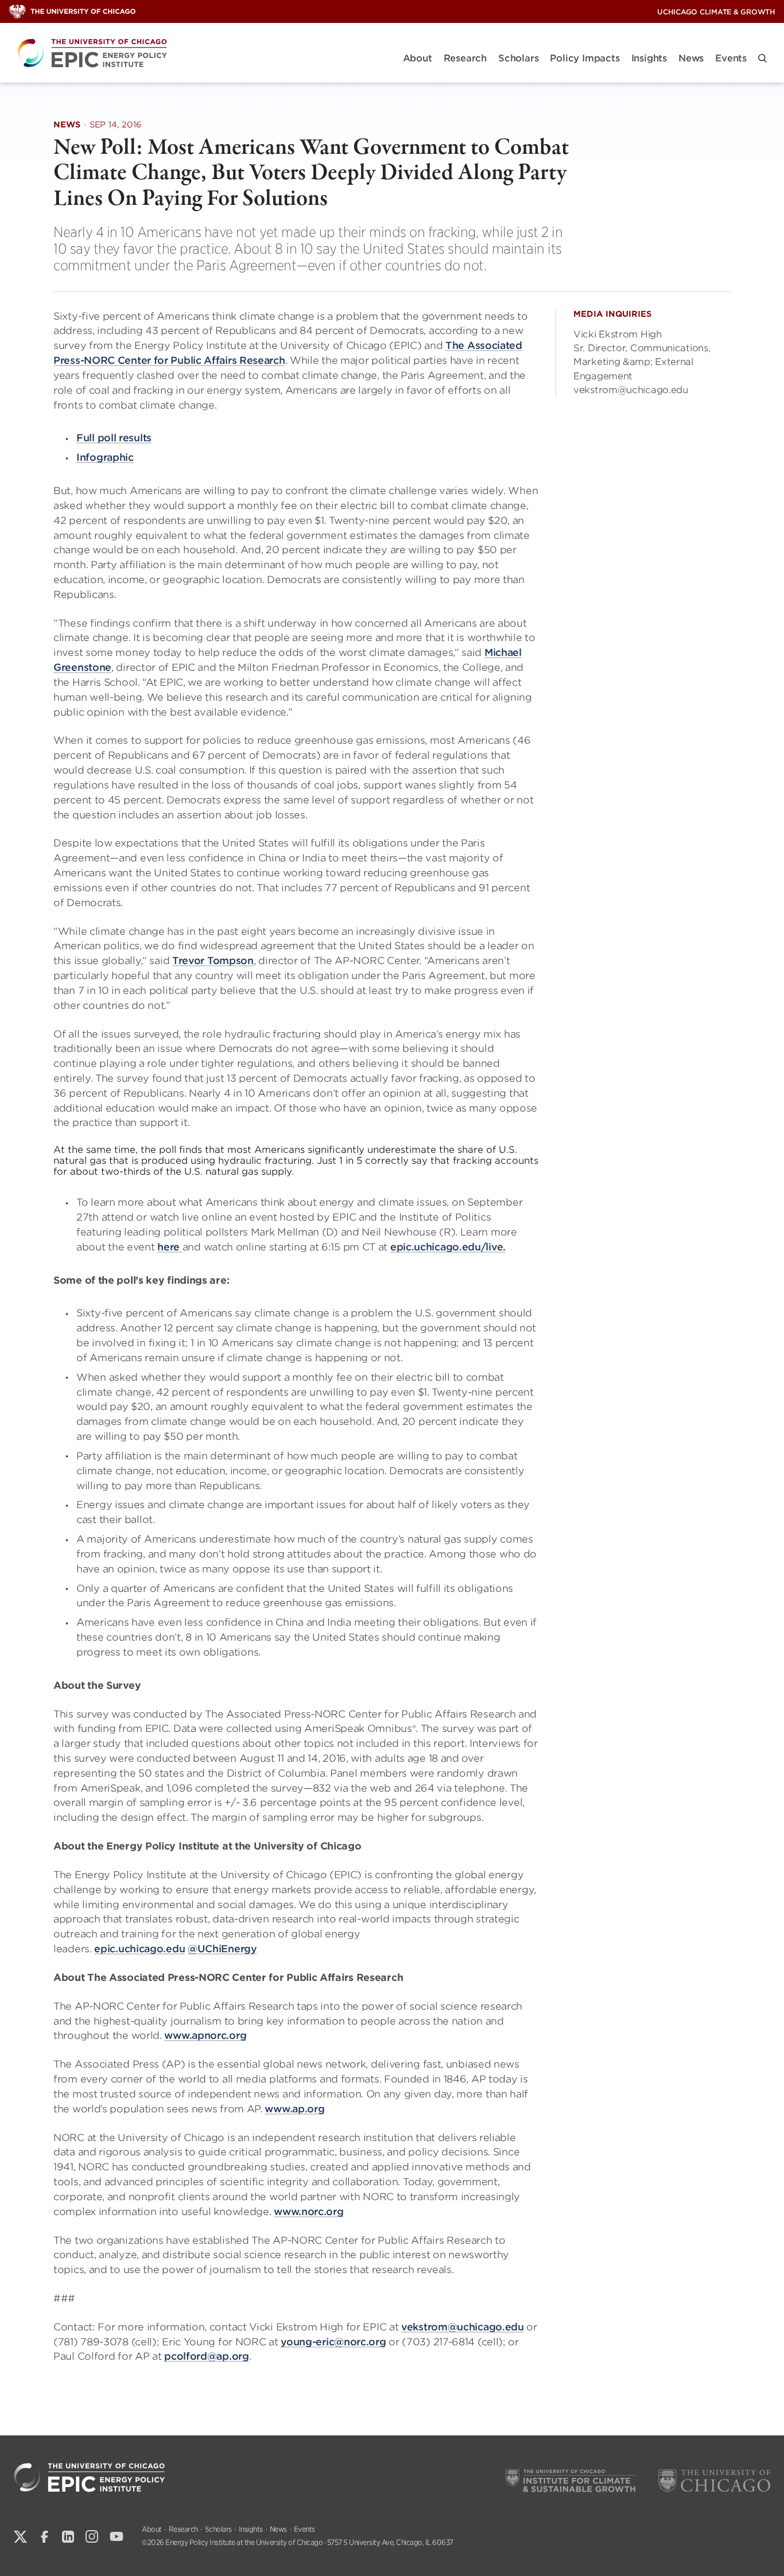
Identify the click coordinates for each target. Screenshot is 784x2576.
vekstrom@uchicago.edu (463, 2327)
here (170, 1247)
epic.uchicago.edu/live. (448, 1247)
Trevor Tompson (213, 961)
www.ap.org (294, 2109)
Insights (649, 58)
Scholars (518, 58)
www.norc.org (308, 2212)
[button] (762, 58)
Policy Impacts (585, 58)
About (418, 58)
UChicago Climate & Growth (716, 12)
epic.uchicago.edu (139, 1949)
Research (465, 58)
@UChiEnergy (222, 1949)
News (691, 58)
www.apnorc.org (205, 2035)
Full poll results (114, 438)
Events (731, 58)
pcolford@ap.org (207, 2356)
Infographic (105, 457)
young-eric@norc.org (333, 2342)
